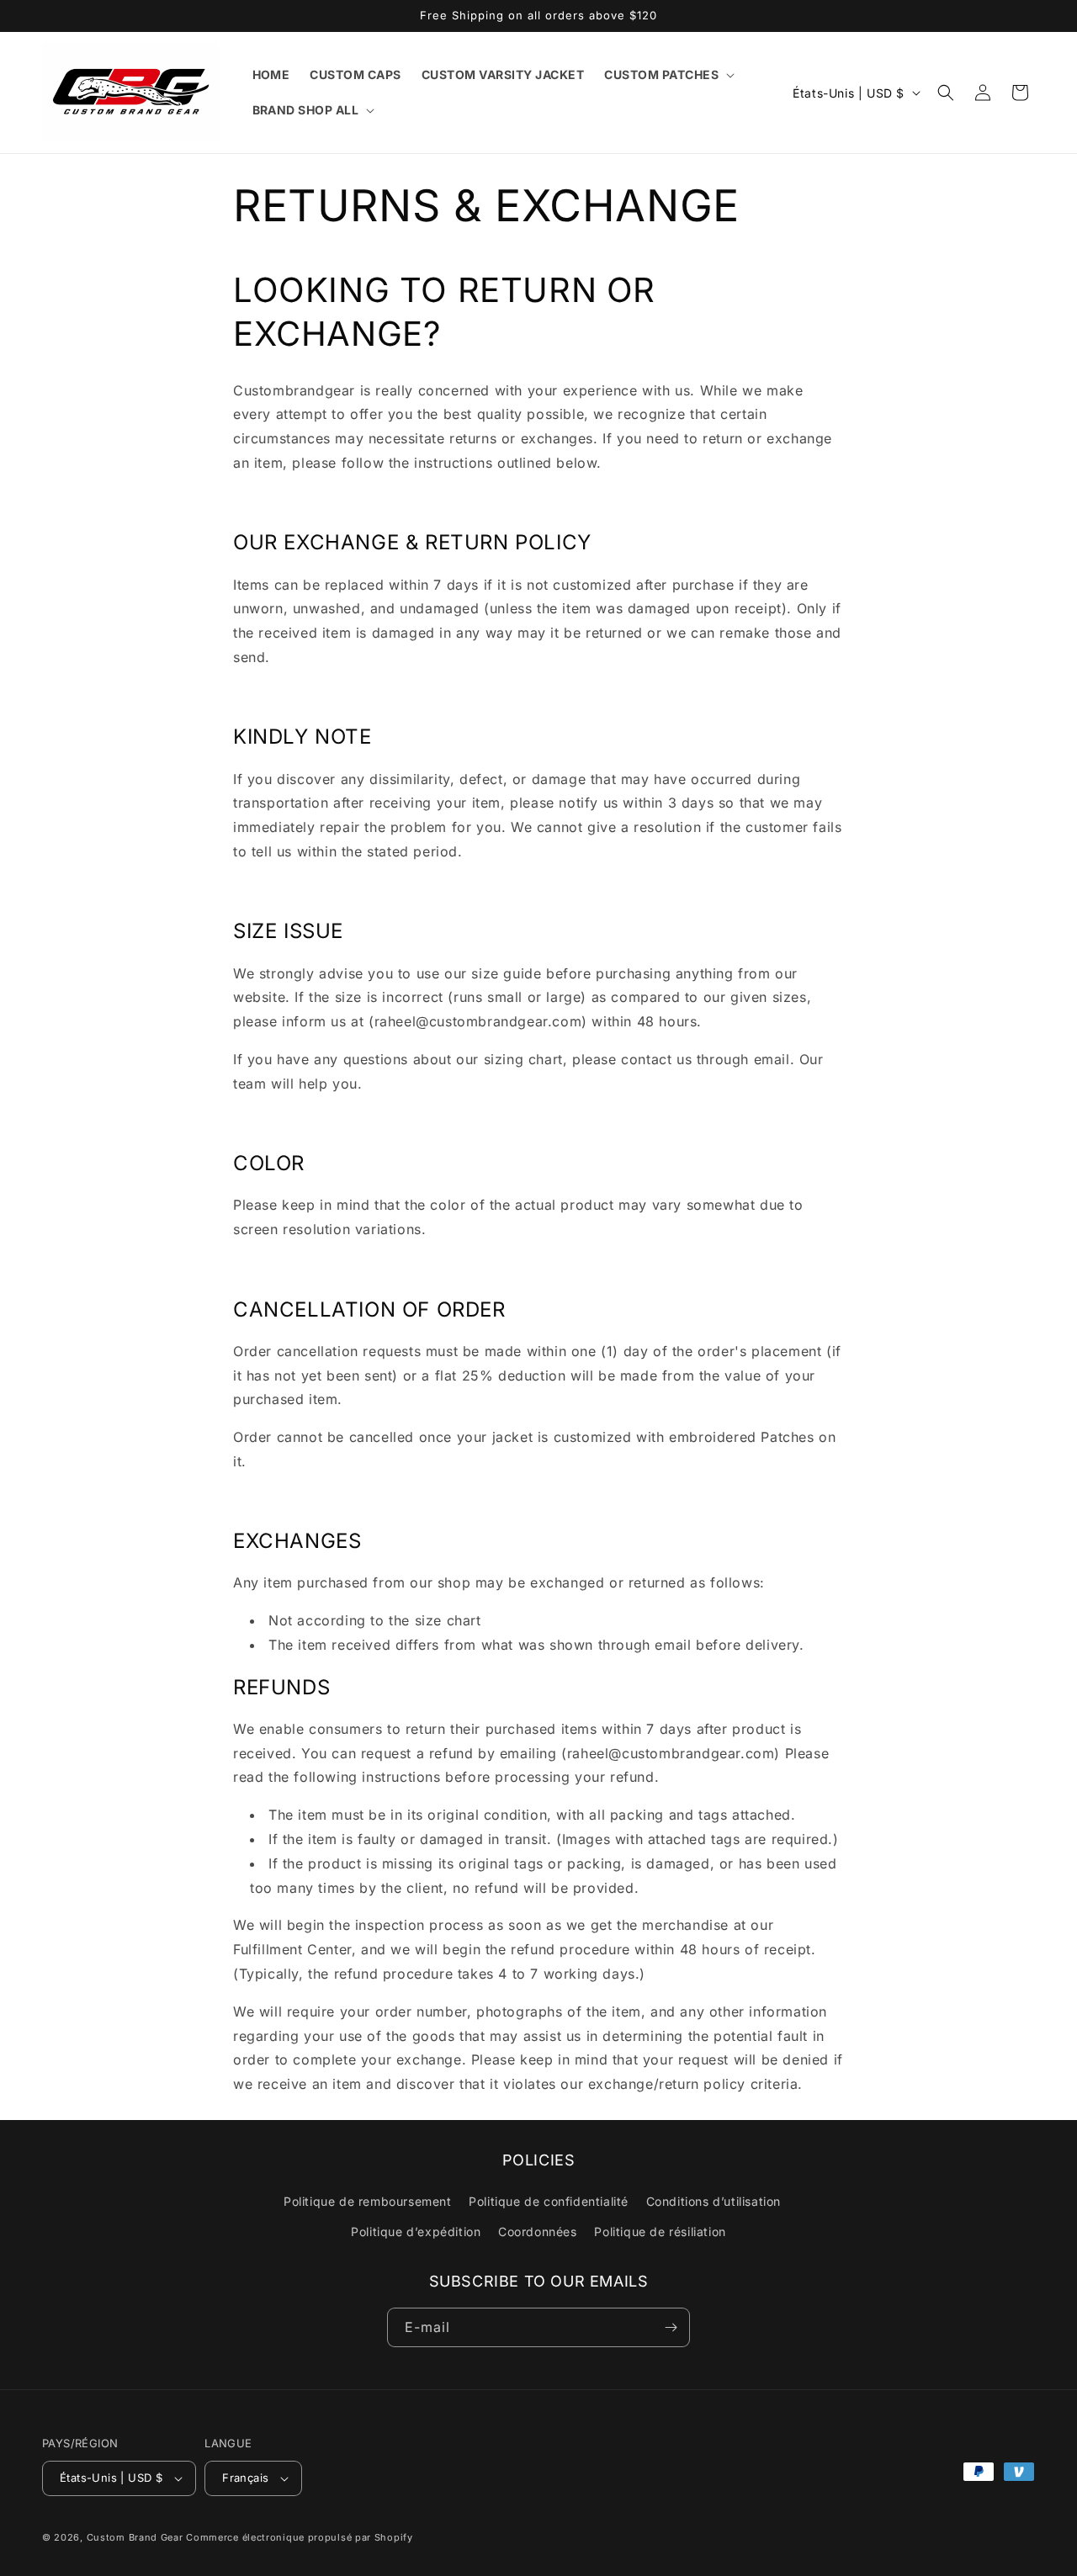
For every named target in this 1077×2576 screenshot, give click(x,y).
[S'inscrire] (671, 2327)
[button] (668, 75)
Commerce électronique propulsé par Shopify (299, 2537)
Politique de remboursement (368, 2201)
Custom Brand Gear (135, 2537)
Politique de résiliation (660, 2231)
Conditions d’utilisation (714, 2201)
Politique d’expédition (416, 2231)
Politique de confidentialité (549, 2201)
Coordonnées (538, 2231)
